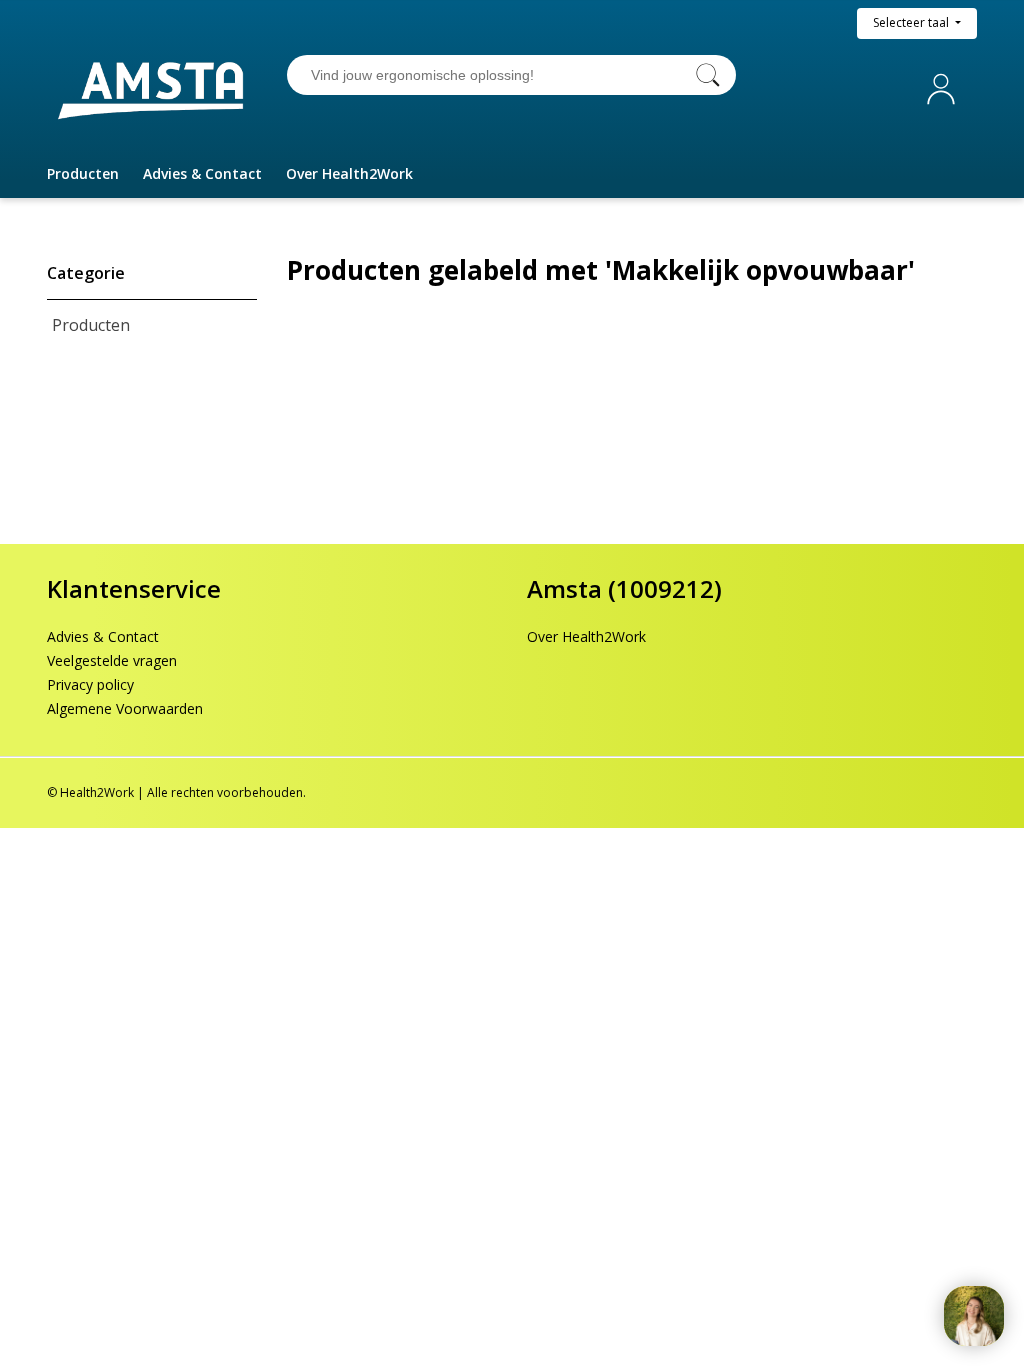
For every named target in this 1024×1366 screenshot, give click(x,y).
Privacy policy (90, 684)
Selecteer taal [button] (912, 22)
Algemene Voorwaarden (125, 708)
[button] (83, 174)
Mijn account (945, 89)
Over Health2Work (586, 636)
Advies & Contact (103, 636)
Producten (91, 325)
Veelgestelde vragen (112, 660)
